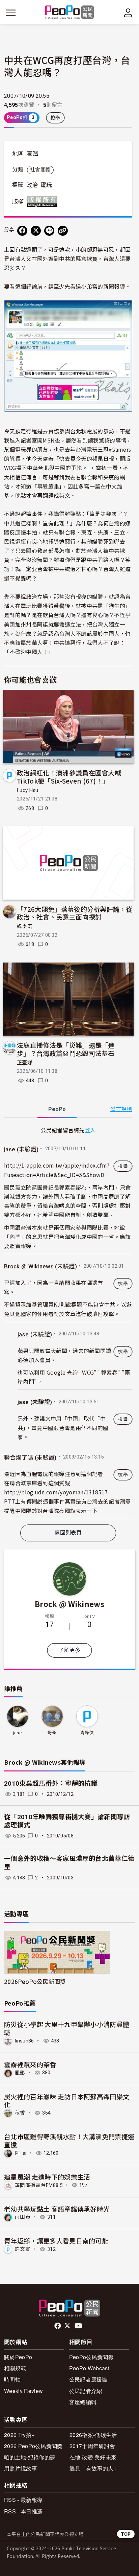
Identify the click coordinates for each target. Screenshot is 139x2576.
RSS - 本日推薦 (23, 2511)
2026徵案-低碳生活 (93, 2435)
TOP (126, 2534)
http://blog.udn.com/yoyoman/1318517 (56, 1492)
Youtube (79, 2326)
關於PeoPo (18, 2357)
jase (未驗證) (21, 1149)
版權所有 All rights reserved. (44, 201)
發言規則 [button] (121, 1109)
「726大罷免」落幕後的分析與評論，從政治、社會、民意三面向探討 (75, 913)
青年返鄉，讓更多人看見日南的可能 (56, 2241)
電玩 (46, 185)
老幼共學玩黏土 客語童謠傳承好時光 (57, 2209)
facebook (58, 2326)
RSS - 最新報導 (23, 2500)
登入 (90, 1130)
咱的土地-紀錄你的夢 (30, 2457)
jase (17, 1733)
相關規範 (15, 2368)
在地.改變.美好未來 (93, 2457)
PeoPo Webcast (89, 2368)
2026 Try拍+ (19, 2435)
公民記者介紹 (86, 2391)
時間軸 (12, 2379)
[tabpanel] (68, 1322)
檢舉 (55, 118)
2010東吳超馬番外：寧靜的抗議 (51, 1783)
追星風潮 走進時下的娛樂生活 (47, 2177)
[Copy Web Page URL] (63, 231)
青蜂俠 (87, 1733)
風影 (20, 2073)
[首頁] (70, 13)
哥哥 (52, 1733)
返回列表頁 (68, 1533)
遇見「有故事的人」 (94, 2468)
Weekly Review (23, 2391)
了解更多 (69, 1650)
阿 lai (21, 2153)
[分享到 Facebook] (22, 231)
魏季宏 (25, 926)
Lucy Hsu (28, 790)
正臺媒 (25, 1063)
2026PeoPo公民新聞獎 (35, 1981)
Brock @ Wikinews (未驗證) (40, 1266)
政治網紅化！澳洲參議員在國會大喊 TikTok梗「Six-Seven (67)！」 (69, 777)
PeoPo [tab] (57, 1109)
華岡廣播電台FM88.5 (39, 2185)
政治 (32, 185)
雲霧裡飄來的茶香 (30, 2064)
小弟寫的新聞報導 (103, 286)
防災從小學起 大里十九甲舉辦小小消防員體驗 (67, 2028)
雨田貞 (23, 2217)
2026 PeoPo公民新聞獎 (33, 2446)
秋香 (20, 2113)
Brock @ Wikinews (69, 1604)
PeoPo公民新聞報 (91, 2357)
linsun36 (24, 2041)
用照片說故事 (21, 2468)
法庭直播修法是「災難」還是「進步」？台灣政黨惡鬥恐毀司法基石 (66, 1049)
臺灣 (33, 154)
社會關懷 (40, 170)
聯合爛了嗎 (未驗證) (30, 1458)
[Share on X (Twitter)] (36, 231)
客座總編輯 (83, 2402)
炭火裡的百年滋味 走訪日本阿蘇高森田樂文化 (67, 2100)
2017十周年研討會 (92, 2446)
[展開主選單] (11, 13)
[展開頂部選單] (128, 13)
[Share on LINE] (49, 231)
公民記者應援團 (88, 2379)
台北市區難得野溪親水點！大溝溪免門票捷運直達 (69, 2140)
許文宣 (23, 2249)
